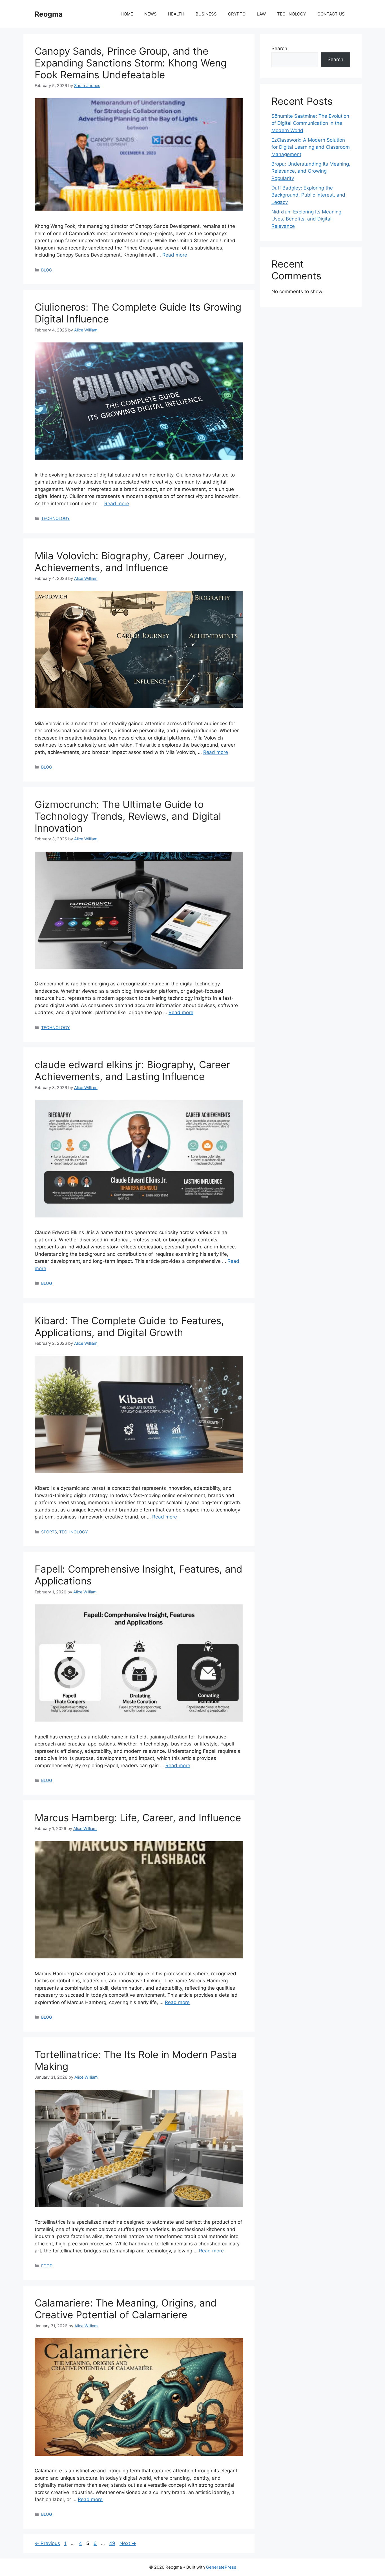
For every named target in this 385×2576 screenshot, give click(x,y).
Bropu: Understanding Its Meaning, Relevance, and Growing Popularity (311, 171)
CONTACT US (331, 14)
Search (279, 48)
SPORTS (49, 1532)
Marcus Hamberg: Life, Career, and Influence (138, 1818)
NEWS (151, 14)
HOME (127, 14)
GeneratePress (221, 2567)
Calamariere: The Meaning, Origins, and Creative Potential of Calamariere (126, 2309)
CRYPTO (237, 14)
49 (113, 2543)
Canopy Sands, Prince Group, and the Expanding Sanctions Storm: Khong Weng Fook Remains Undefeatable (131, 63)
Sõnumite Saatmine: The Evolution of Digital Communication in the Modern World (310, 123)
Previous (47, 2543)
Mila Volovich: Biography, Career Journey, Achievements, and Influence (131, 562)
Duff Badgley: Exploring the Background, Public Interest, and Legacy (308, 195)
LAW (261, 14)
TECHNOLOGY (292, 14)
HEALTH (176, 14)
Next (128, 2543)
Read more (175, 255)
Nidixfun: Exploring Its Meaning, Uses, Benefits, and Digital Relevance (307, 219)
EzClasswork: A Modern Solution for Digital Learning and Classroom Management (311, 147)
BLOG (47, 270)
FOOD (47, 2266)
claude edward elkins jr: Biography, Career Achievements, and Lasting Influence (132, 1070)
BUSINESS (206, 14)
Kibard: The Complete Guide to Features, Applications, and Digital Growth (129, 1326)
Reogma (49, 14)
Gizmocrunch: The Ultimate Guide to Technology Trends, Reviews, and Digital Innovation (128, 816)
